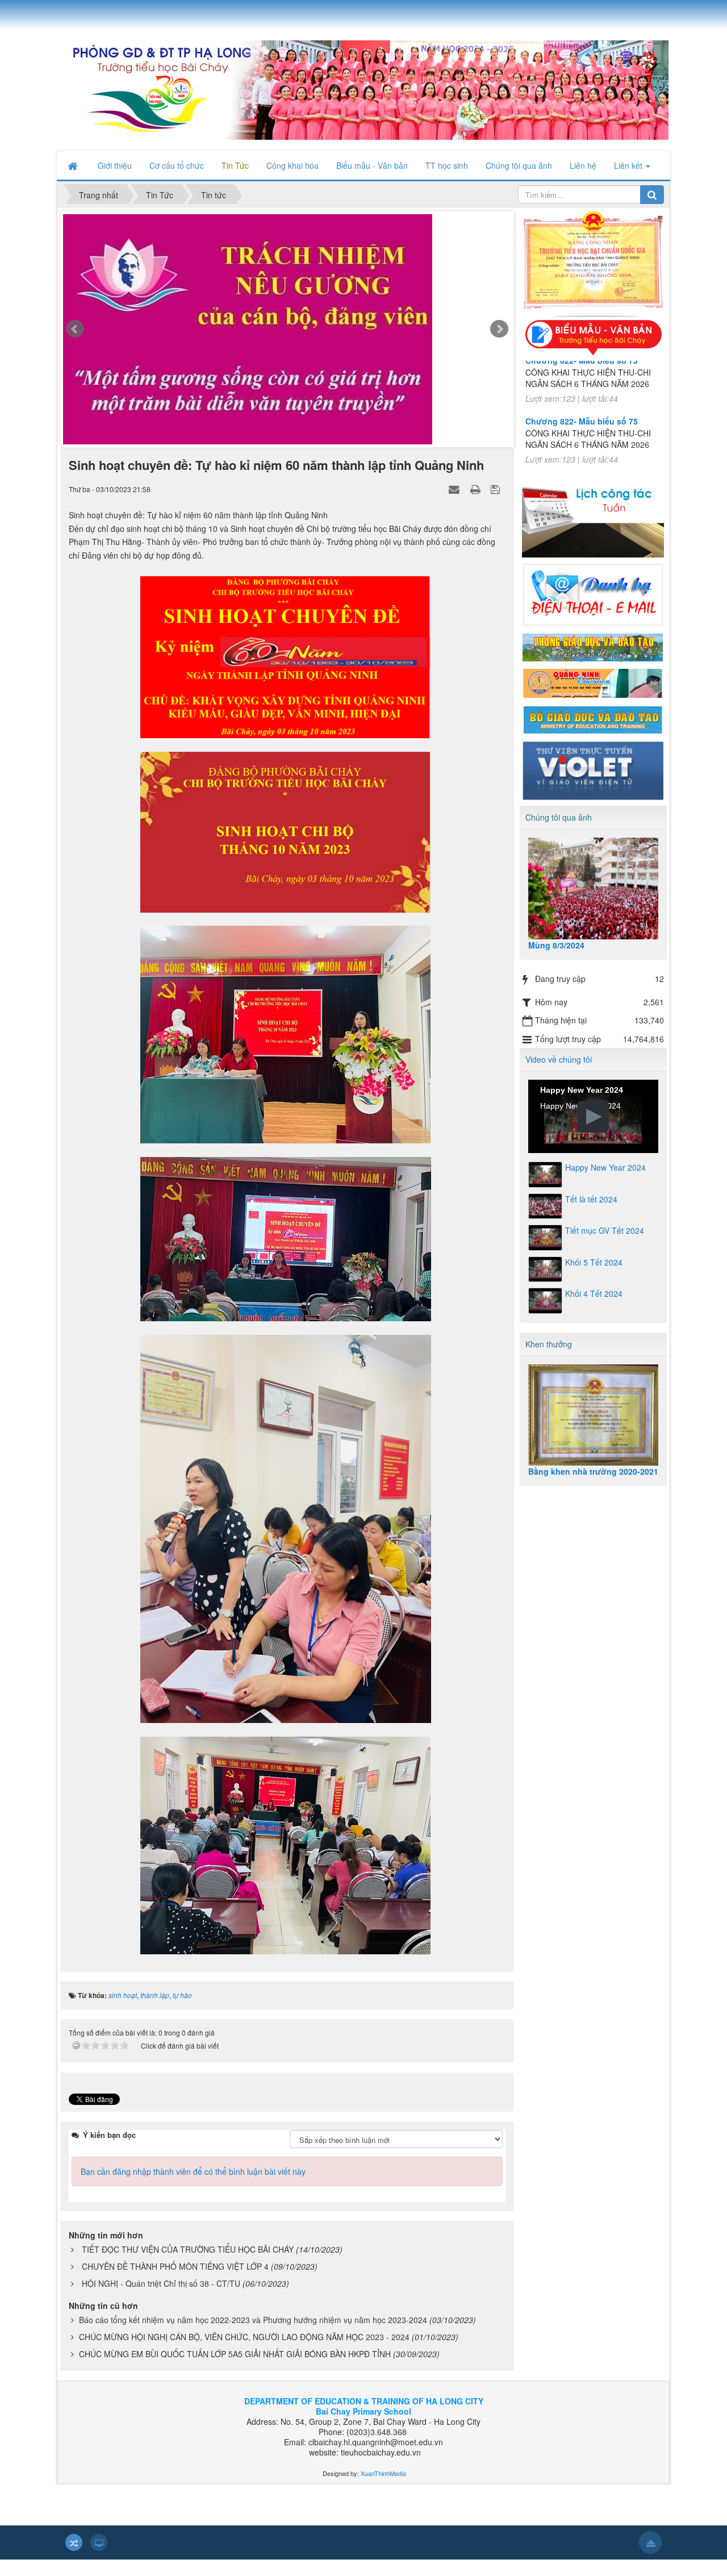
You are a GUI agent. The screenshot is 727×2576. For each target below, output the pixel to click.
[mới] (287, 340)
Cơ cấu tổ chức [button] (177, 165)
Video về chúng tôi (559, 1059)
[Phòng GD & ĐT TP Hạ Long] (593, 646)
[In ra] (477, 505)
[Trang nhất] (74, 165)
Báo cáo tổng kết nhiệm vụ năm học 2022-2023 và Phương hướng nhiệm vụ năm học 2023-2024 (253, 2336)
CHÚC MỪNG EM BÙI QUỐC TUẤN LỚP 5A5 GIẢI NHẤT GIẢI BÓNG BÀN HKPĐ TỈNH (235, 2370)
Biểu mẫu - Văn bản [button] (372, 165)
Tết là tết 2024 (591, 1199)
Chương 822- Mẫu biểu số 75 (582, 390)
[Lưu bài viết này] (497, 505)
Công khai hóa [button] (293, 165)
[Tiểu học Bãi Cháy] (363, 89)
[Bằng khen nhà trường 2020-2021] (594, 1415)
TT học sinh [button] (447, 165)
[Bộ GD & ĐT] (593, 718)
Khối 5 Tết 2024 (594, 1262)
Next (499, 338)
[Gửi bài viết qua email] (456, 505)
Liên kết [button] (629, 165)
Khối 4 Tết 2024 (594, 1293)
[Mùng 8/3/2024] (594, 889)
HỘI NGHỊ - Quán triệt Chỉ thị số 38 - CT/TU (161, 2300)
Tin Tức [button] (235, 165)
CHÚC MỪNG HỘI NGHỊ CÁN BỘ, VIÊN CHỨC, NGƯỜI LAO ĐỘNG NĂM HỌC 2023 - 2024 (244, 2353)
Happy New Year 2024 (605, 1167)
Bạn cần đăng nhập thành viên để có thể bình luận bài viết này (193, 2188)
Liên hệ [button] (583, 165)
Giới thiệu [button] (115, 165)
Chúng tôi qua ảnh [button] (519, 165)
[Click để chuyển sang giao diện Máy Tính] (99, 2559)
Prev (75, 338)
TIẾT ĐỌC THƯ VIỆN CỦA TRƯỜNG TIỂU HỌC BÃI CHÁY (188, 2266)
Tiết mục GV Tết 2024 (605, 1230)
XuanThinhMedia (383, 2490)
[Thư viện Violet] (593, 769)
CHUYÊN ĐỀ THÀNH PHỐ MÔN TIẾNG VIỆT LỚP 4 (175, 2283)
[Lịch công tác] (593, 515)
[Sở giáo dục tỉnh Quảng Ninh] (593, 683)
